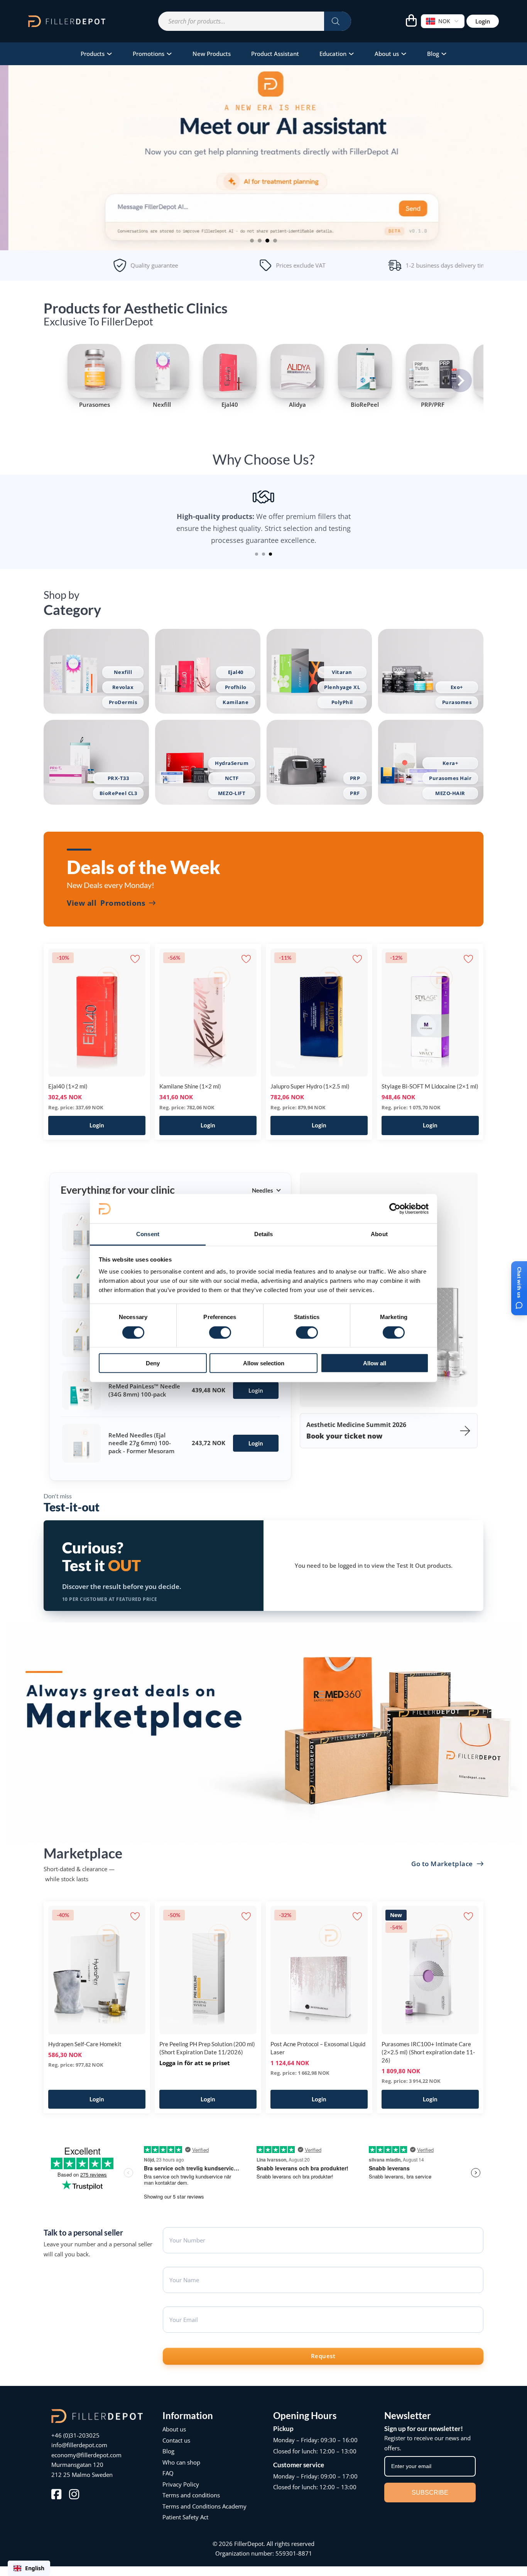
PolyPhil (342, 702)
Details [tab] (264, 1234)
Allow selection (264, 1363)
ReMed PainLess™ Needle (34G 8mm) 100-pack (144, 1390)
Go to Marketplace (442, 1864)
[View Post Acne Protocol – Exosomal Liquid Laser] (319, 1969)
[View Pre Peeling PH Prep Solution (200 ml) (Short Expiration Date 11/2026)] (208, 1969)
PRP (355, 778)
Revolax (123, 687)
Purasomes (457, 702)
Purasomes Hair (450, 778)
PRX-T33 (118, 778)
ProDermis (123, 702)
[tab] (252, 241)
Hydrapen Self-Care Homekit (85, 2044)
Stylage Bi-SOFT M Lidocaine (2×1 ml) (430, 1086)
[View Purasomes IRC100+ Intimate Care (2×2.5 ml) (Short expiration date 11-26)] (430, 1969)
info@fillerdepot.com (79, 2445)
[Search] (338, 21)
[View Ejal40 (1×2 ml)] (97, 1012)
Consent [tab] (148, 1234)
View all (106, 903)
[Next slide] (460, 381)
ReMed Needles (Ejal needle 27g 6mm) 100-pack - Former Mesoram (141, 1443)
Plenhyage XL (342, 687)
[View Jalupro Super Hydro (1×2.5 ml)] (319, 1012)
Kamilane (236, 702)
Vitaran (342, 672)
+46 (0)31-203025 (75, 2435)
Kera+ (450, 763)
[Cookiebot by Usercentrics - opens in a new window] (395, 1209)
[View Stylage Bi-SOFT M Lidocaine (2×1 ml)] (430, 1012)
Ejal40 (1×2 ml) (68, 1086)
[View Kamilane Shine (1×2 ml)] (208, 1012)
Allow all (375, 1363)
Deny (153, 1363)
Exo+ (457, 687)
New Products (212, 54)
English (35, 2568)
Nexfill (123, 672)
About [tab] (379, 1234)
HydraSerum (232, 763)
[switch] (220, 1332)
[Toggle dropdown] (109, 54)
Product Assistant (275, 54)
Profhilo (236, 687)
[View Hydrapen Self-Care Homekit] (97, 1969)
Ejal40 (236, 672)
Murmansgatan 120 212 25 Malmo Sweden (82, 2470)
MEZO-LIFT (232, 793)
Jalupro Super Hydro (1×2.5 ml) (310, 1086)
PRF (355, 793)
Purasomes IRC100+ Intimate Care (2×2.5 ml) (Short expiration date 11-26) (428, 2052)
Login (483, 21)
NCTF (232, 778)
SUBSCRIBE (430, 2493)
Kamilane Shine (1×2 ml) (190, 1086)
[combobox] (29, 2568)
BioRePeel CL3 (118, 793)
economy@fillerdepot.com (86, 2455)
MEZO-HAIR (450, 793)
